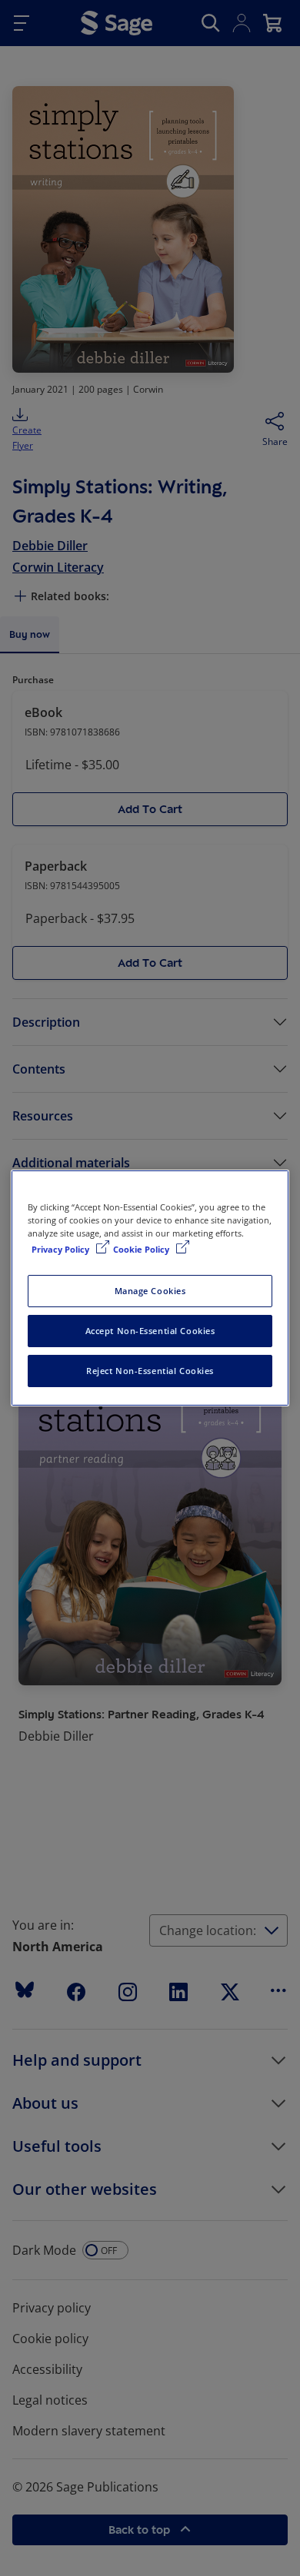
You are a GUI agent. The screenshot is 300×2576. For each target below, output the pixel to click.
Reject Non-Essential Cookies (150, 1371)
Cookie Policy (142, 1249)
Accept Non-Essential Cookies (150, 1331)
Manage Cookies (150, 1291)
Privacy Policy (62, 1249)
